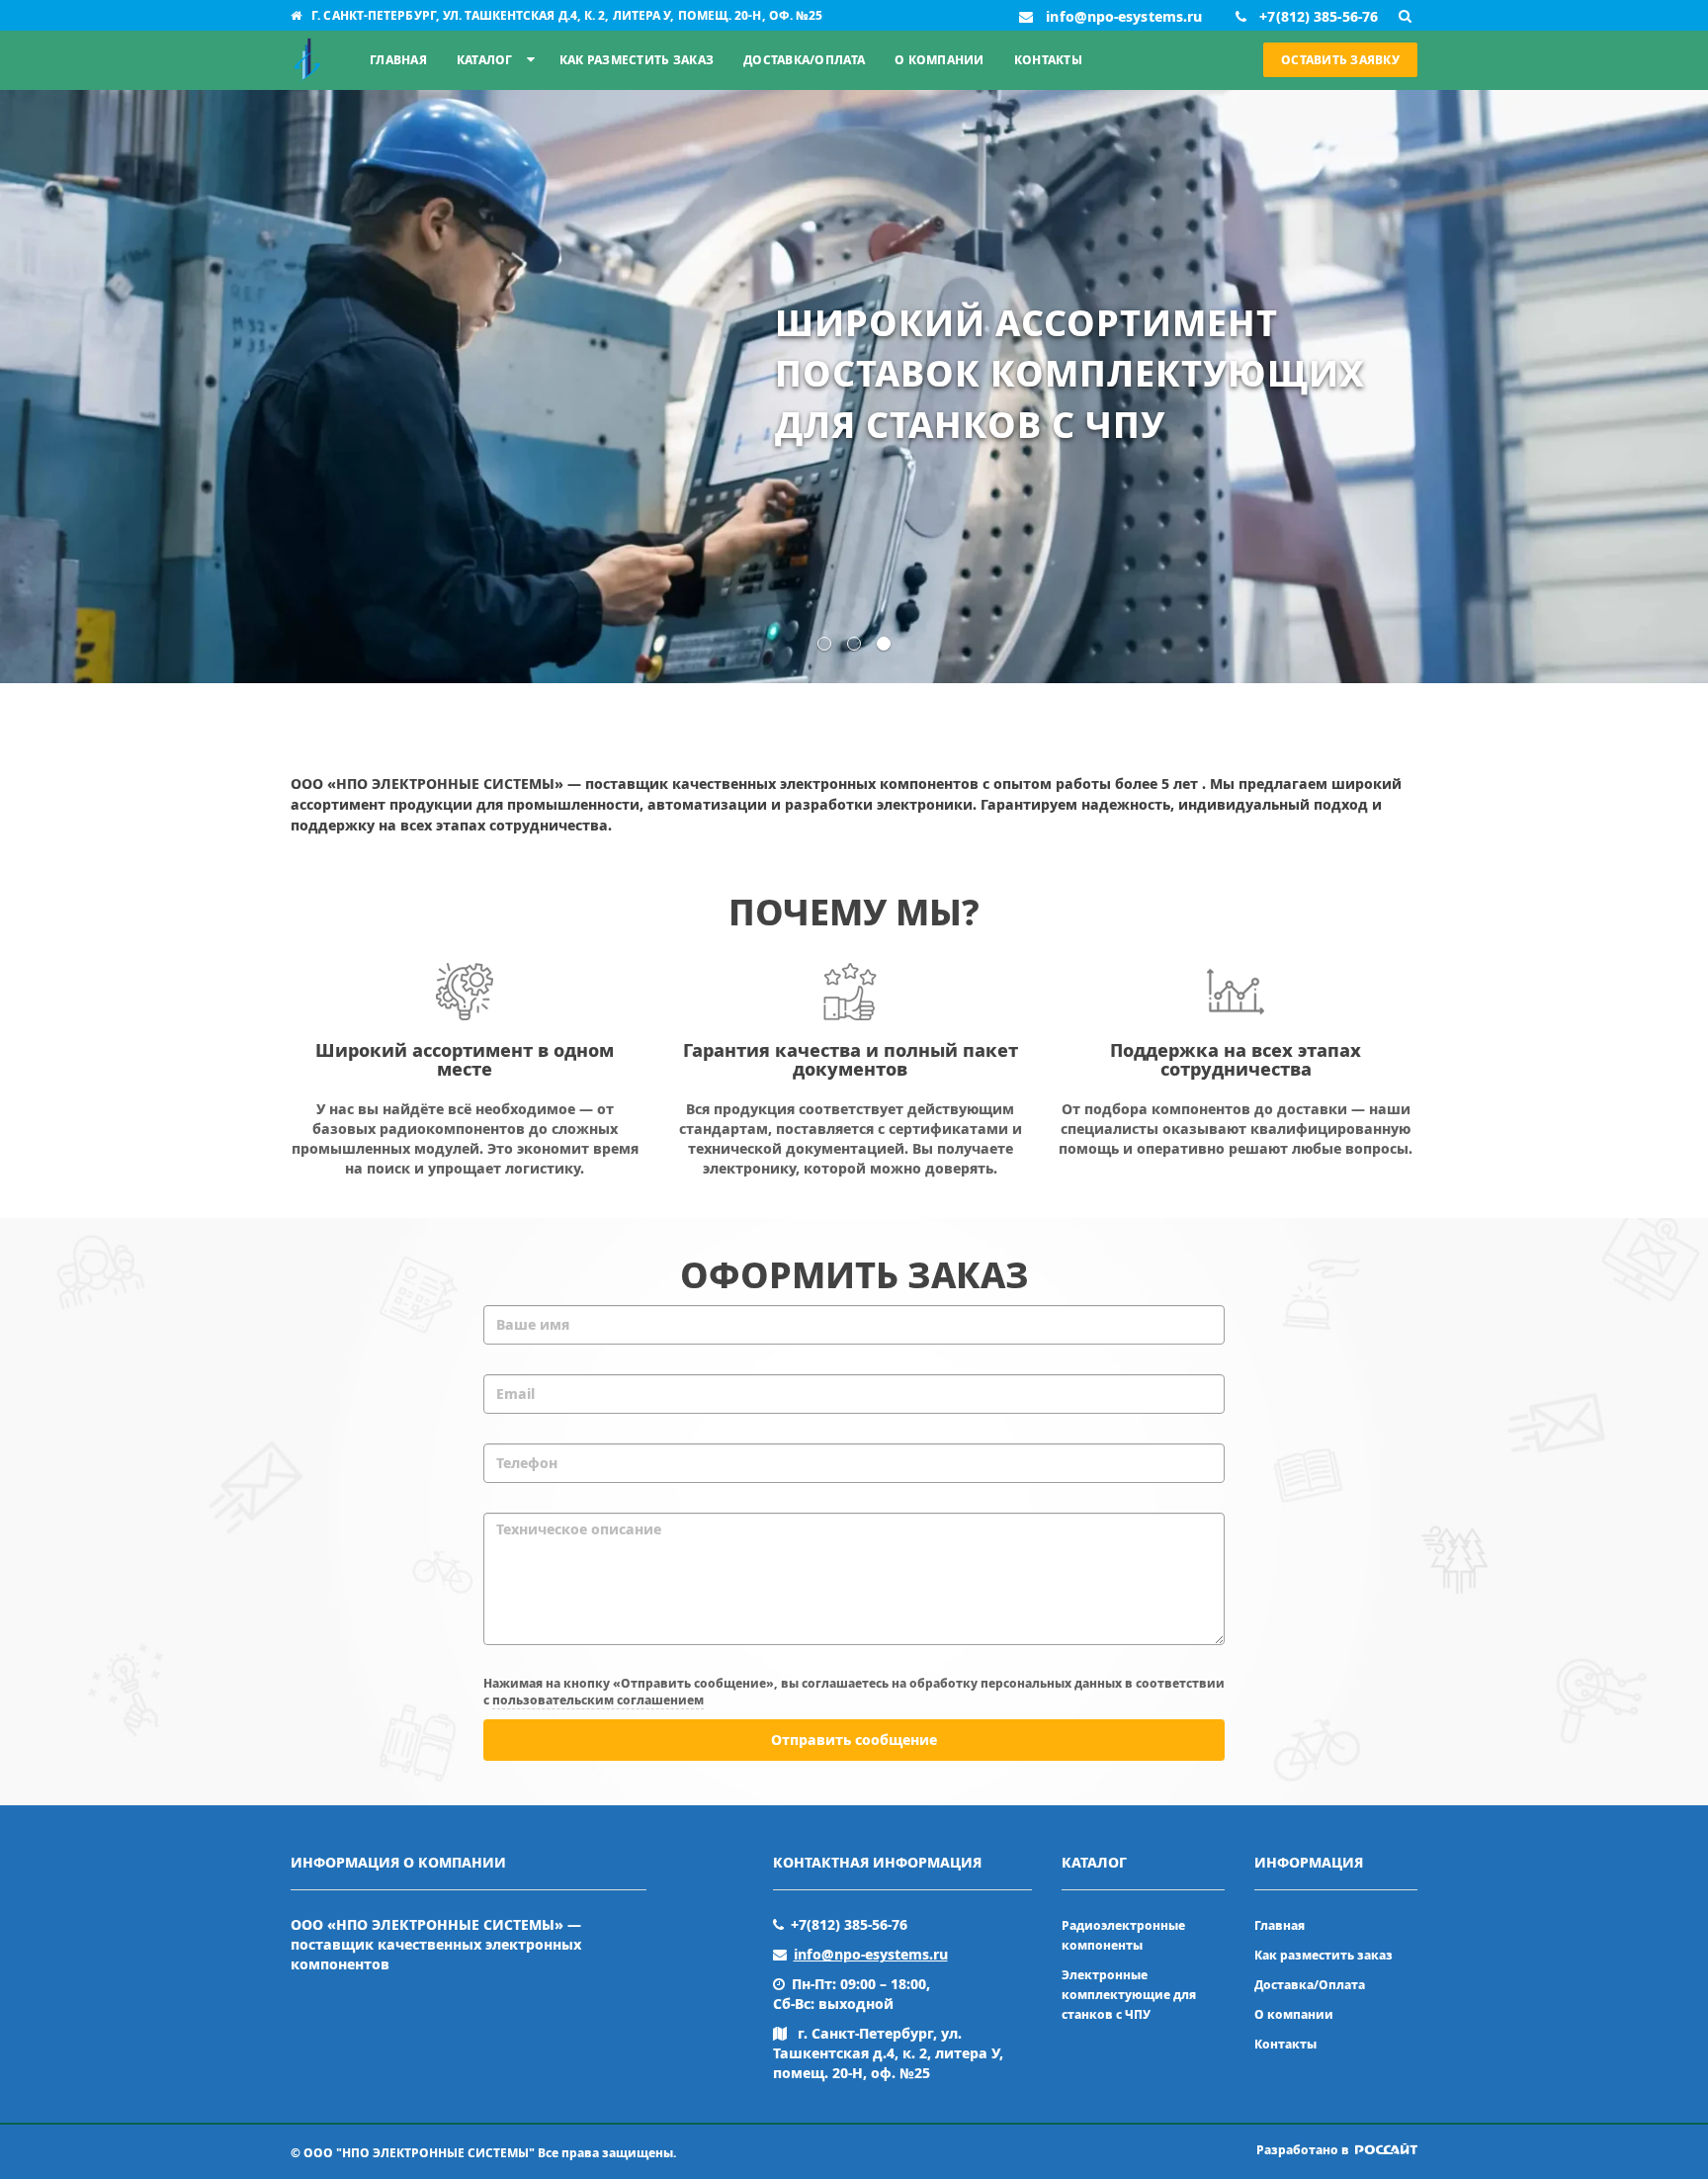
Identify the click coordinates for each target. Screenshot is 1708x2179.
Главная (398, 60)
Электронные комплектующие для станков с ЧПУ (1129, 1995)
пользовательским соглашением (598, 1700)
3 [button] (884, 644)
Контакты (1048, 60)
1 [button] (824, 644)
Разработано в (1304, 2150)
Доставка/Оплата (804, 60)
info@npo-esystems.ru (871, 1954)
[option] (854, 387)
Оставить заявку (1340, 60)
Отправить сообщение (854, 1740)
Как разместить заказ (637, 60)
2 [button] (854, 644)
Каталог (485, 60)
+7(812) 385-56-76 (849, 1924)
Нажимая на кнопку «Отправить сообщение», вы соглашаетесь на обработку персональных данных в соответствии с (854, 1692)
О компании (939, 60)
